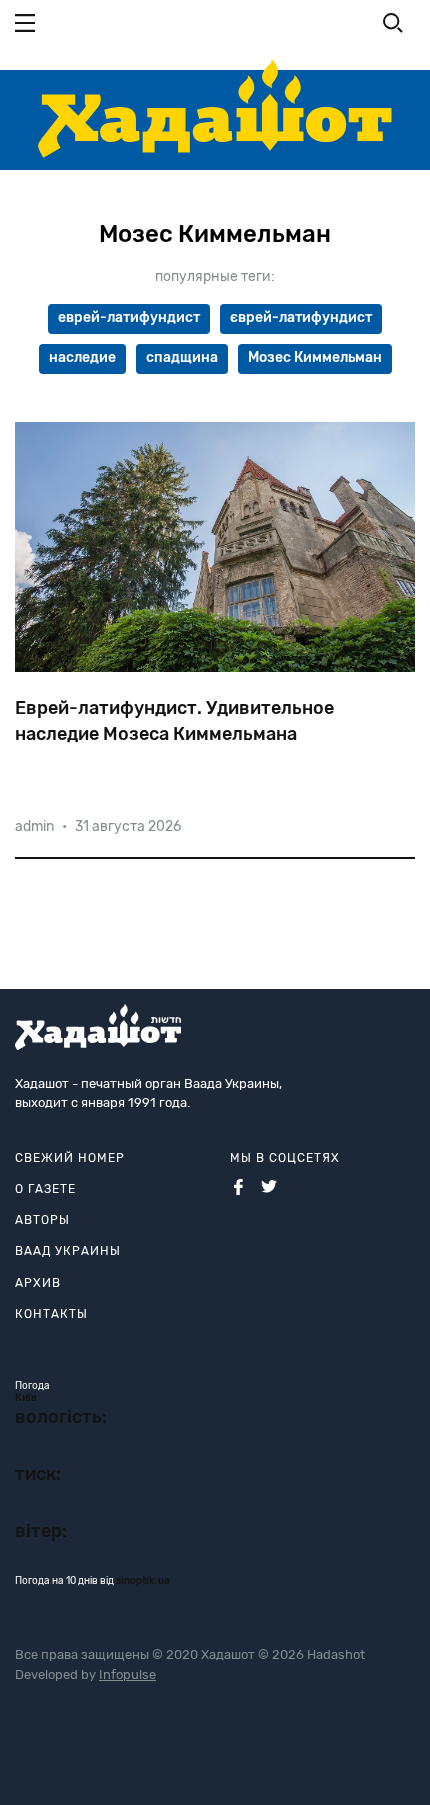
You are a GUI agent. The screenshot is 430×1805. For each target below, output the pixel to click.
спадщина (182, 357)
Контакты (51, 1314)
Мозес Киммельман (315, 357)
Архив (38, 1283)
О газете (45, 1189)
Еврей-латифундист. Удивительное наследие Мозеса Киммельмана (174, 720)
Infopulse (127, 1674)
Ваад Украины (68, 1251)
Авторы (42, 1220)
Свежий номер (70, 1158)
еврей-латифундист (129, 317)
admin (34, 826)
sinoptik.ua (143, 1581)
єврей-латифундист (301, 317)
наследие (82, 357)
